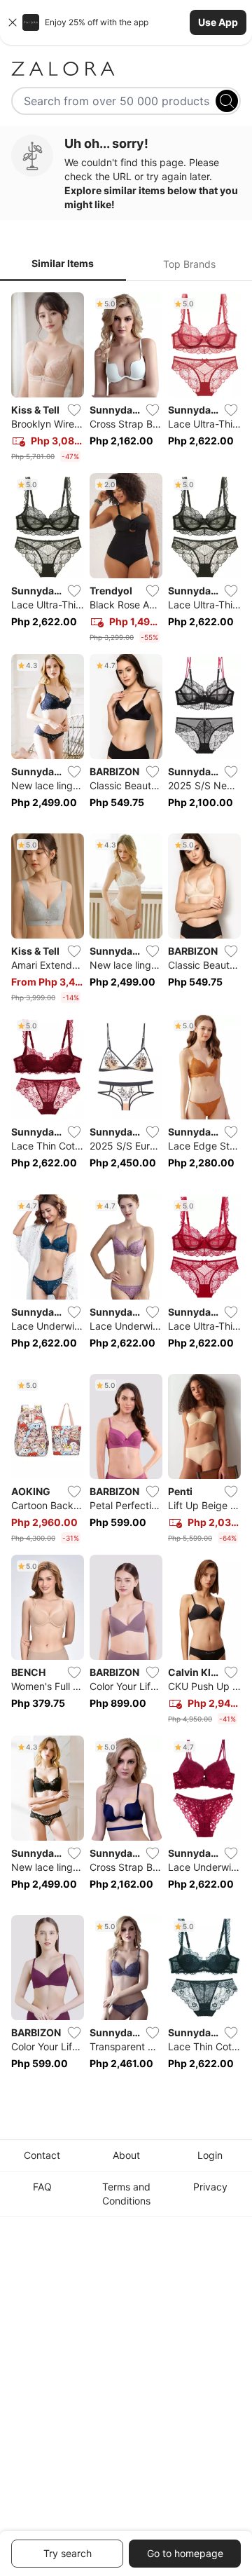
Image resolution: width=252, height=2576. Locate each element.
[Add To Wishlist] (74, 410)
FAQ (42, 2187)
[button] (126, 22)
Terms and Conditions (126, 2194)
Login (210, 2155)
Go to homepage (185, 2553)
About (126, 2155)
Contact (42, 2155)
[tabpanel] (126, 1191)
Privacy (210, 2187)
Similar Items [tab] (63, 263)
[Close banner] (13, 22)
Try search (68, 2553)
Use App (218, 22)
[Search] (227, 101)
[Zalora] (126, 69)
